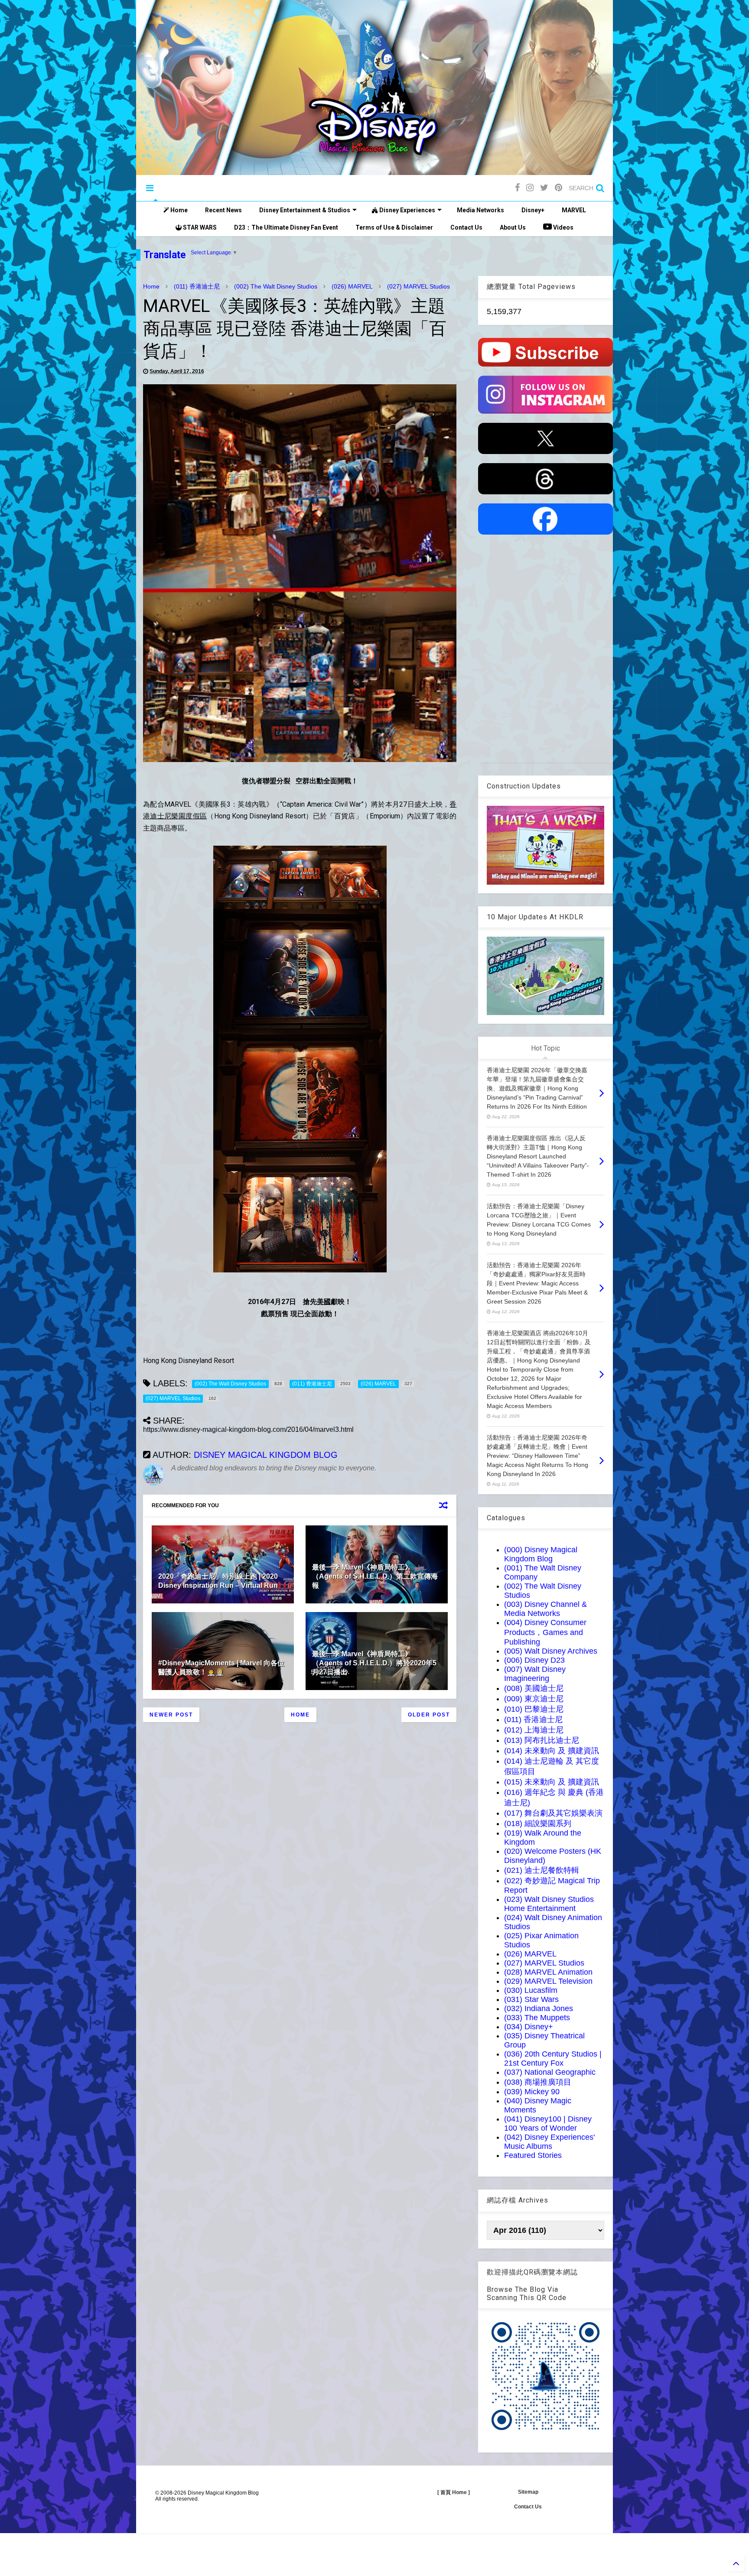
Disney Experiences (407, 210)
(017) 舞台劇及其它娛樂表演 (553, 1813)
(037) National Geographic (550, 2072)
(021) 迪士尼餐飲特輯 (542, 1870)
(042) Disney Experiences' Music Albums (549, 2142)
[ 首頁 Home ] (454, 2492)
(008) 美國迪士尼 (534, 1688)
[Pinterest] (558, 188)
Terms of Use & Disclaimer (394, 227)
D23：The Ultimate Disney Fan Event (286, 227)
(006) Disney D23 (534, 1660)
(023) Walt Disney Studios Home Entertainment (549, 1904)
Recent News (223, 210)
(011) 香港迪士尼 (197, 286)
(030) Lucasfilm (531, 1990)
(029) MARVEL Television (548, 1981)
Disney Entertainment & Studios (305, 210)
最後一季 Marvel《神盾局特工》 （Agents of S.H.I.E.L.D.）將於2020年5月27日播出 (374, 1663)
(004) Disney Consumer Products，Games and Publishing (545, 1632)
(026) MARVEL (352, 286)
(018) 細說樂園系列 (538, 1823)
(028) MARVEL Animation (548, 1972)
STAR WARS (199, 227)
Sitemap (528, 2492)
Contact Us (466, 227)
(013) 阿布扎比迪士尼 (542, 1740)
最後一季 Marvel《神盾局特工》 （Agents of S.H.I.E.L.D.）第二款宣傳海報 (375, 1576)
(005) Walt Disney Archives (551, 1651)
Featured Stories (533, 2155)
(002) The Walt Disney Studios (276, 286)
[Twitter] (544, 188)
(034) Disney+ (529, 2027)
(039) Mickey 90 (532, 2092)
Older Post (429, 1715)
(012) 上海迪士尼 (534, 1730)
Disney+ (533, 210)
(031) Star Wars (531, 1999)
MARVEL (574, 210)
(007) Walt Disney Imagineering (535, 1674)
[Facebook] (517, 188)
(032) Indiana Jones (539, 2008)
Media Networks (480, 210)
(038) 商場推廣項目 (538, 2082)
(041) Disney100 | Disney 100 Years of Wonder (548, 2123)
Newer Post (171, 1715)
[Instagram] (530, 188)
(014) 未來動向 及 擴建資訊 (552, 1751)
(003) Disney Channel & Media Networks (545, 1609)
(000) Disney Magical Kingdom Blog (541, 1554)
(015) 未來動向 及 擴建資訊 (552, 1782)
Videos (563, 227)
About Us (513, 227)
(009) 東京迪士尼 (534, 1699)
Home (178, 210)
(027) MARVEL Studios (418, 286)
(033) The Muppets (537, 2018)
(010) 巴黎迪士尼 (534, 1709)
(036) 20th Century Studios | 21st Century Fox (553, 2059)
